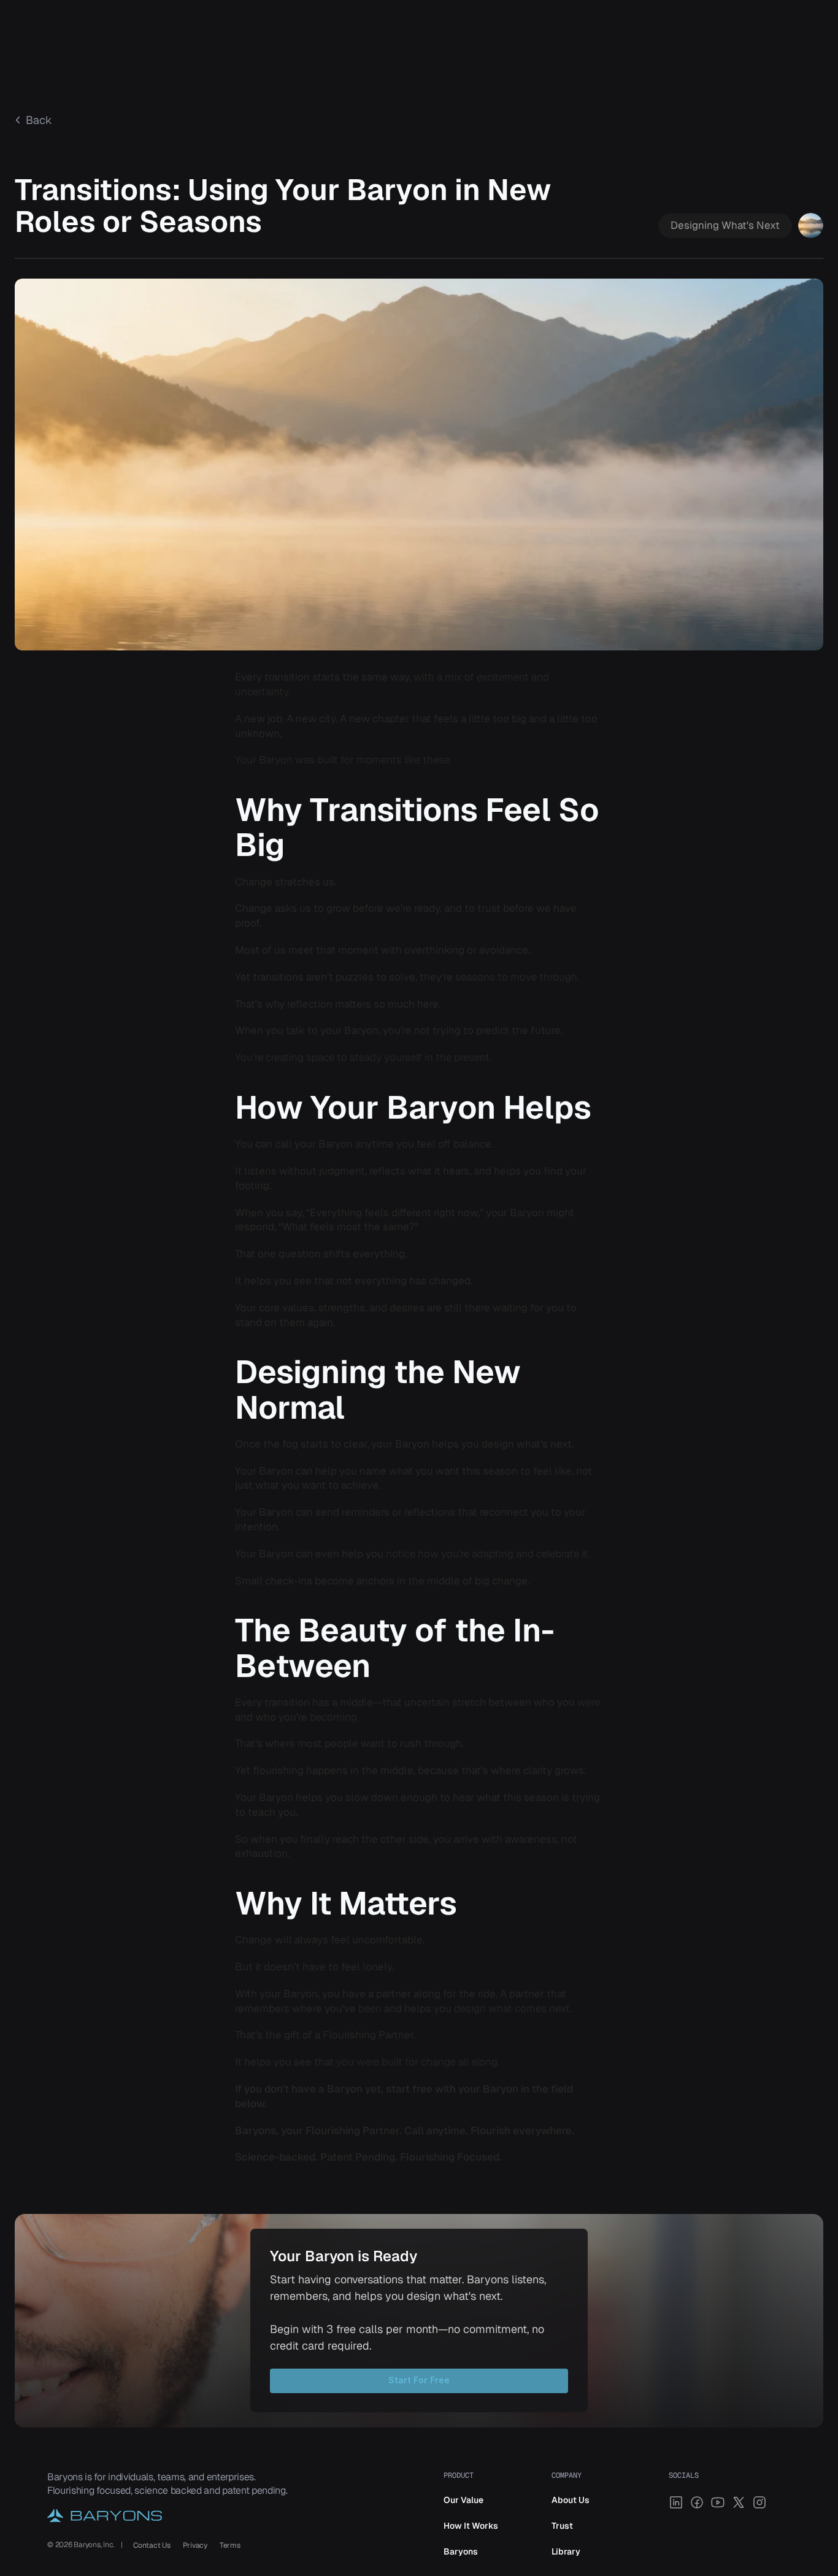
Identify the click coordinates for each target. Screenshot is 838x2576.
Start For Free (419, 2380)
